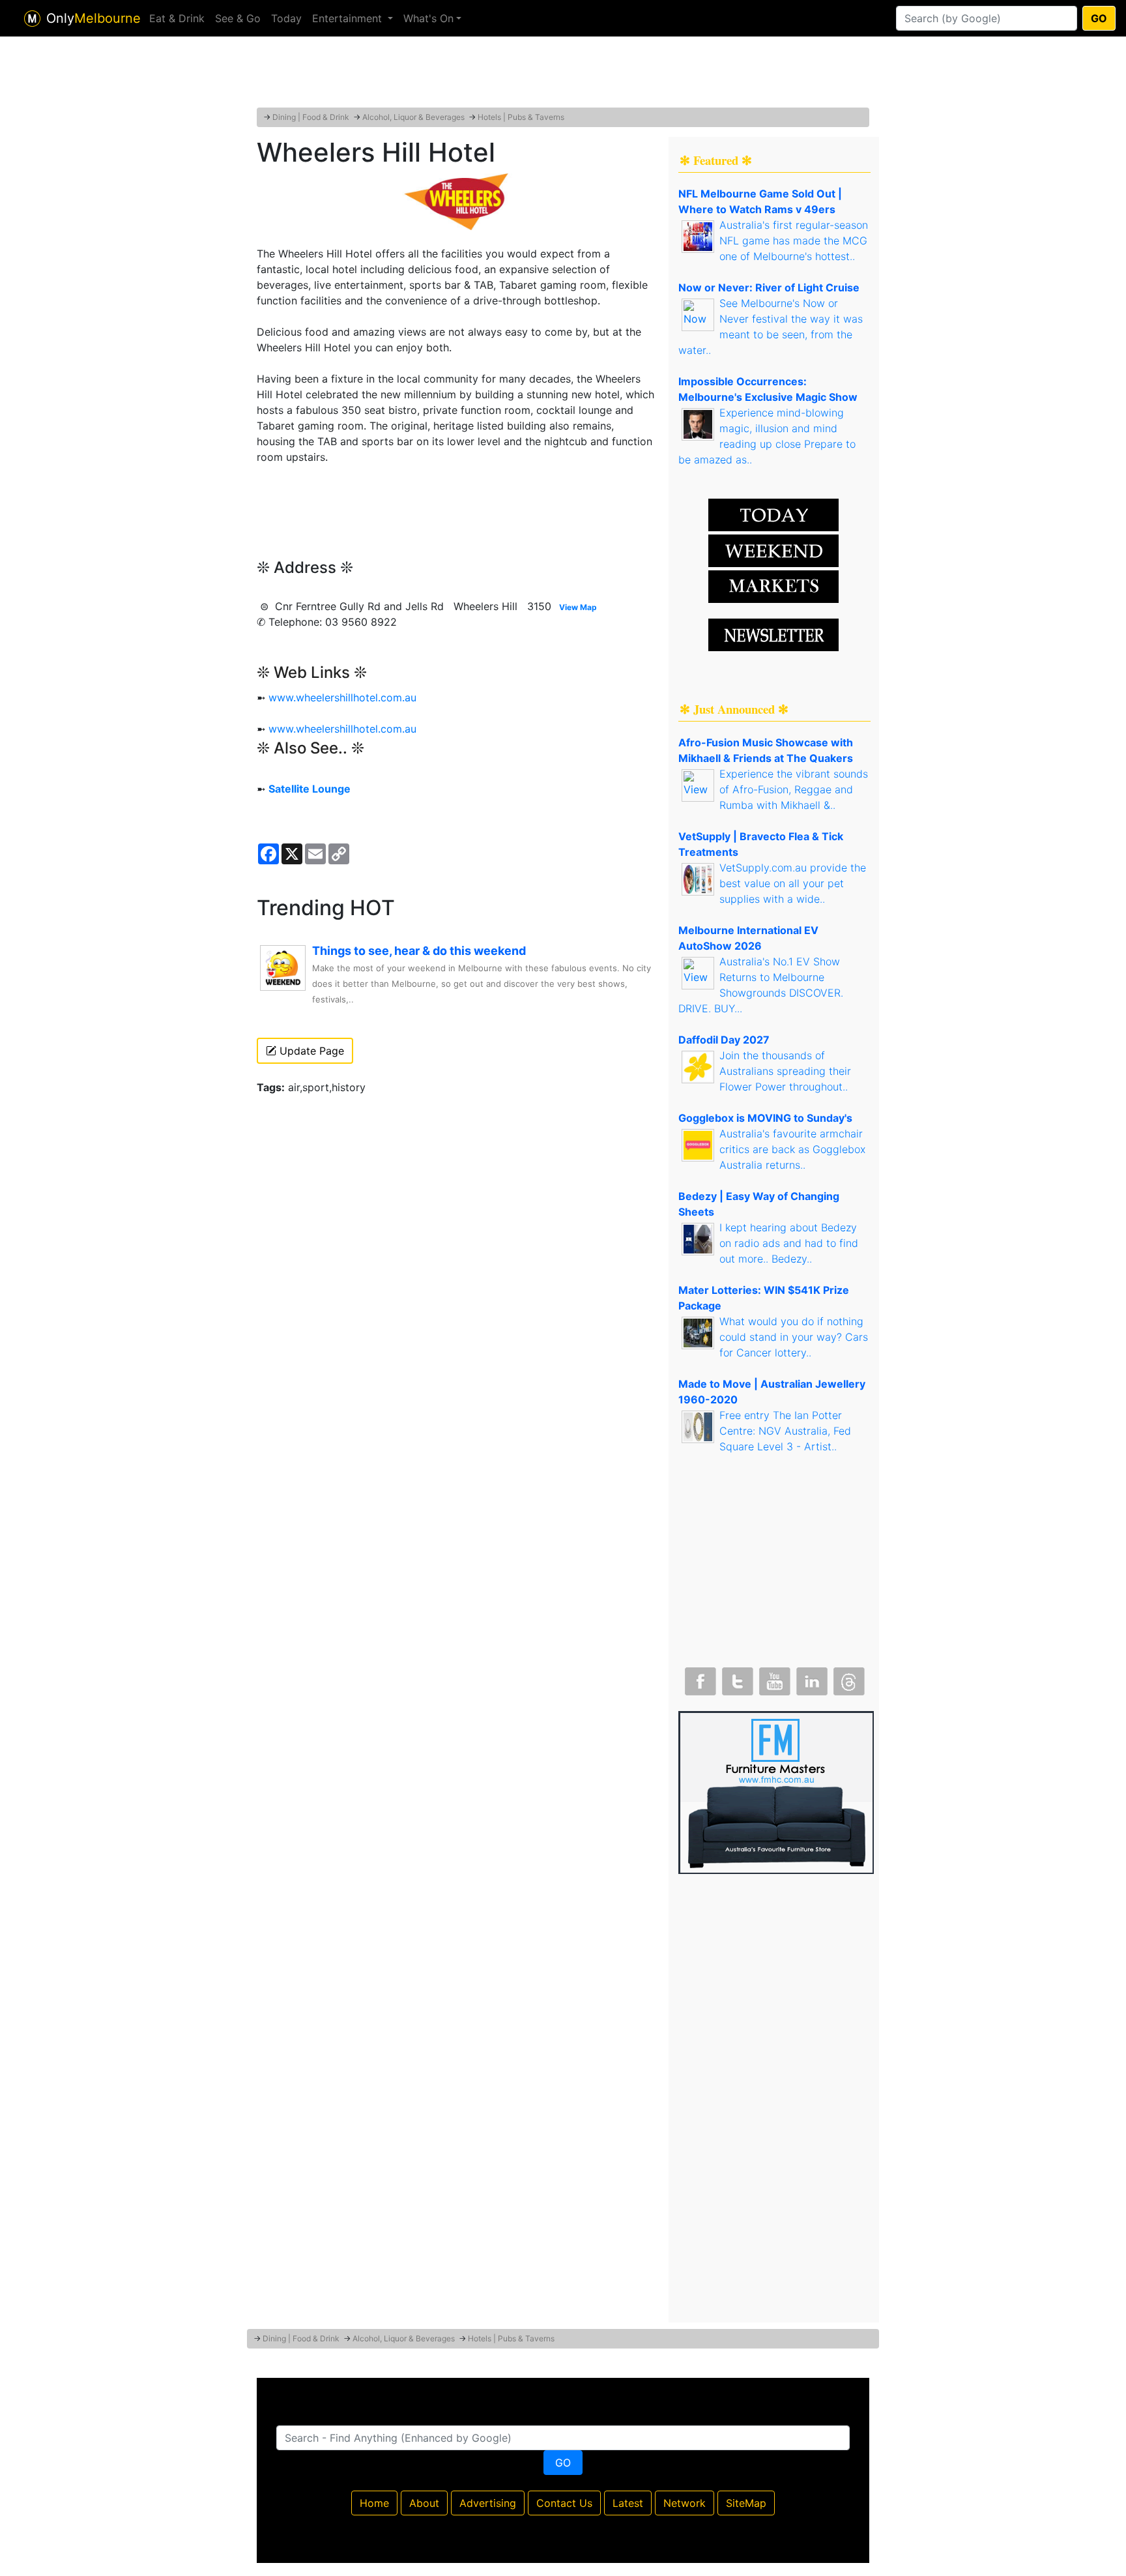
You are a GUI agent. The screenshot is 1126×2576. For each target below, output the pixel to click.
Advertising (488, 2503)
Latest (628, 2503)
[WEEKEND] (773, 585)
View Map (578, 607)
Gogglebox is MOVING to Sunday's (765, 1118)
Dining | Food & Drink (311, 117)
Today (286, 18)
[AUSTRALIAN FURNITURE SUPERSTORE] (776, 1791)
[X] (736, 1678)
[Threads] (848, 1678)
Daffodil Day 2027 (724, 1040)
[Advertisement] (563, 75)
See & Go (238, 18)
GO (1099, 18)
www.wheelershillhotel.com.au (342, 697)
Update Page (310, 1051)
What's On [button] (428, 18)
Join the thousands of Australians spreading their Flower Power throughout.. (785, 1071)
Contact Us (564, 2503)
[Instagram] (811, 1678)
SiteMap (746, 2503)
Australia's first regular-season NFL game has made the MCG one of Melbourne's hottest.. (794, 241)
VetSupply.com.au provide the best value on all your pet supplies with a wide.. (793, 883)
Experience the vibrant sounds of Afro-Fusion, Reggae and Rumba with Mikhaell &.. (794, 789)
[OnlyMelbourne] (32, 19)
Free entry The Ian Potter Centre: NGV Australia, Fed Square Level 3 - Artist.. (785, 1431)
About (424, 2503)
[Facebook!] (699, 1678)
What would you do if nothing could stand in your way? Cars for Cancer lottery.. (794, 1337)
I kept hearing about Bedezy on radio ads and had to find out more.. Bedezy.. (789, 1243)
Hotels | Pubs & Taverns (521, 117)
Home (374, 2503)
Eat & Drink (177, 18)
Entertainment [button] (349, 18)
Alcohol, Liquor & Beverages (413, 117)
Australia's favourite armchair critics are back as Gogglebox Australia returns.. (792, 1149)
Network (685, 2503)
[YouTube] (773, 1678)
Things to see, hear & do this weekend (419, 951)
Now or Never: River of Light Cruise (769, 287)
